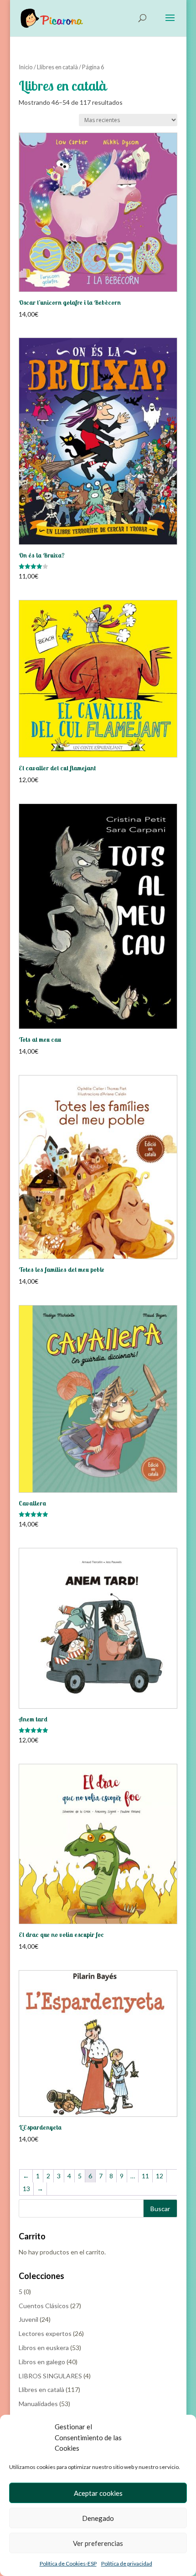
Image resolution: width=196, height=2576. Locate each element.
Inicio (26, 67)
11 (145, 2176)
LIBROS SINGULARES (50, 2376)
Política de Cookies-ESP (68, 2563)
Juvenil (28, 2319)
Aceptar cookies (98, 2493)
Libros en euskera (44, 2348)
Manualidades (38, 2404)
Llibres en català (57, 67)
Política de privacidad (127, 2563)
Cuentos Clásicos (44, 2306)
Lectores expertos (45, 2333)
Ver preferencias (98, 2543)
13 (26, 2189)
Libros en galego (42, 2362)
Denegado (98, 2518)
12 (160, 2176)
